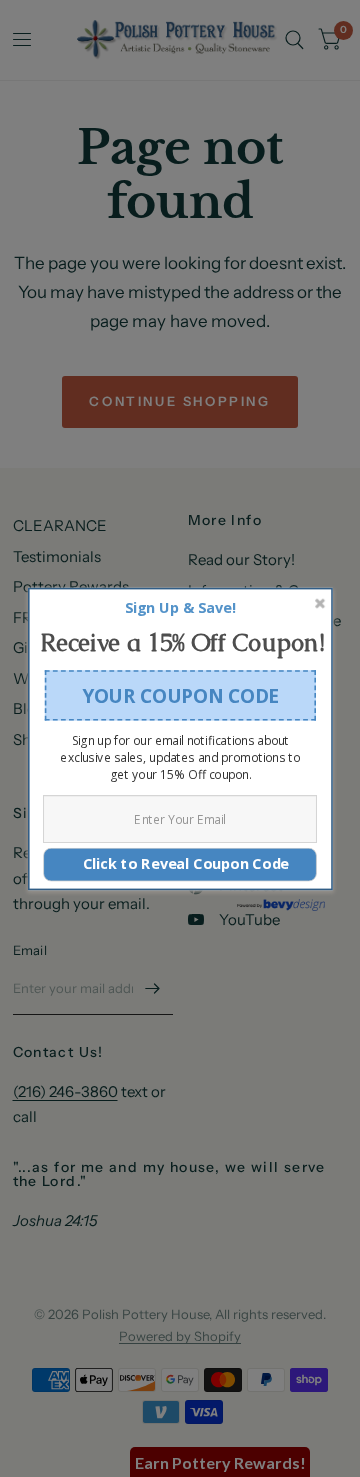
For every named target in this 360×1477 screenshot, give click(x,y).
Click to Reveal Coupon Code (180, 863)
